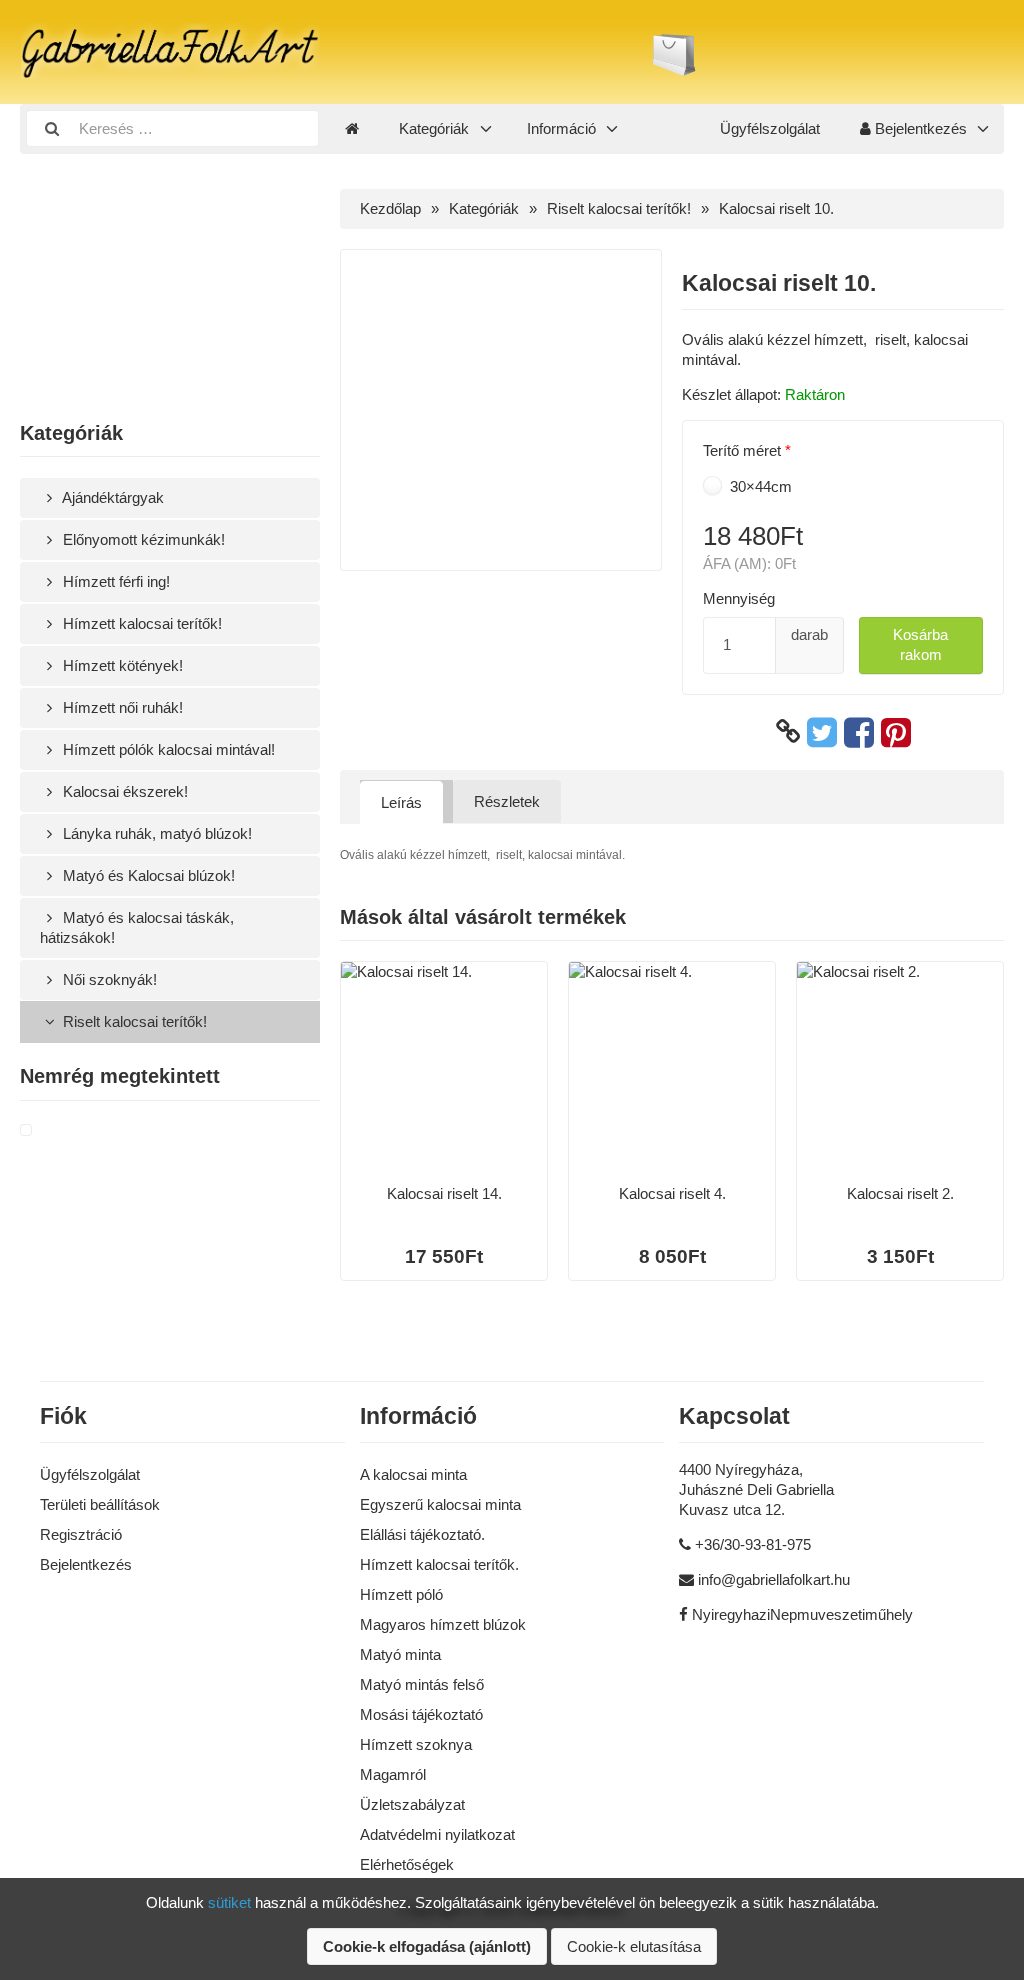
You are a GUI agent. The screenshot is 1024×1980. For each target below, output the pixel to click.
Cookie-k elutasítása (634, 1946)
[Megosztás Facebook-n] (859, 732)
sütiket (229, 1902)
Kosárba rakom (920, 644)
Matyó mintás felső (422, 1684)
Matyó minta (400, 1654)
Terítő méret (742, 450)
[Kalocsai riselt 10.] (50, 1131)
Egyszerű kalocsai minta (440, 1504)
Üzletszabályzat (412, 1804)
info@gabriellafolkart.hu (774, 1579)
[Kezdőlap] (352, 129)
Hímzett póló (401, 1594)
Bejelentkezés (919, 128)
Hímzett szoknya (416, 1744)
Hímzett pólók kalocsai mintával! (167, 749)
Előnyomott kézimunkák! (142, 539)
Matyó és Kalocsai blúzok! (147, 875)
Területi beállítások (100, 1504)
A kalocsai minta (413, 1474)
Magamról (393, 1774)
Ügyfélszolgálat (770, 128)
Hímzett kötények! (121, 665)
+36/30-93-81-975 (753, 1544)
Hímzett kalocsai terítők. (439, 1564)
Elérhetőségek (407, 1864)
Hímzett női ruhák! (121, 707)
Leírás (401, 802)
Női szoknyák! (108, 979)
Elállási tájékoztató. (422, 1534)
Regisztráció (81, 1534)
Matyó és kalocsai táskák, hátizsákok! (137, 927)
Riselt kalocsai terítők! (133, 1021)
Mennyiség (739, 598)
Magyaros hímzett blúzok (443, 1624)
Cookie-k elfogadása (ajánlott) (427, 1946)
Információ (561, 128)
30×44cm (759, 486)
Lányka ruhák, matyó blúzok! (155, 833)
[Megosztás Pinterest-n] (896, 732)
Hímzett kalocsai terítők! (140, 623)
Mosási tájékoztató (421, 1714)
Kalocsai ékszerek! (123, 791)
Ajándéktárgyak (111, 497)
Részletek (507, 801)
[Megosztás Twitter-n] (822, 732)
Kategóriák (434, 128)
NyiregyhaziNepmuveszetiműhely (802, 1614)
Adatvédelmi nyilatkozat (437, 1834)
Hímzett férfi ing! (114, 581)
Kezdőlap (390, 208)
